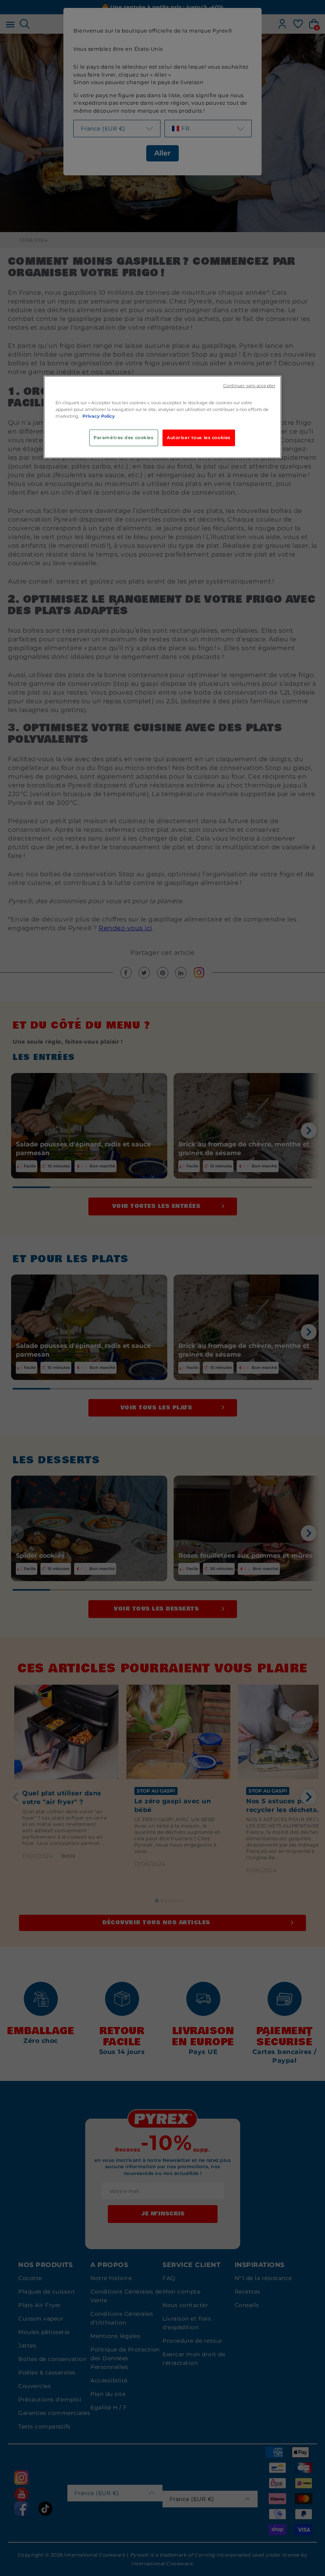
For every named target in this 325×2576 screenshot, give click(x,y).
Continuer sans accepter (249, 386)
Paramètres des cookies (124, 438)
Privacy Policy (99, 416)
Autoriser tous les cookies (199, 438)
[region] (162, 417)
